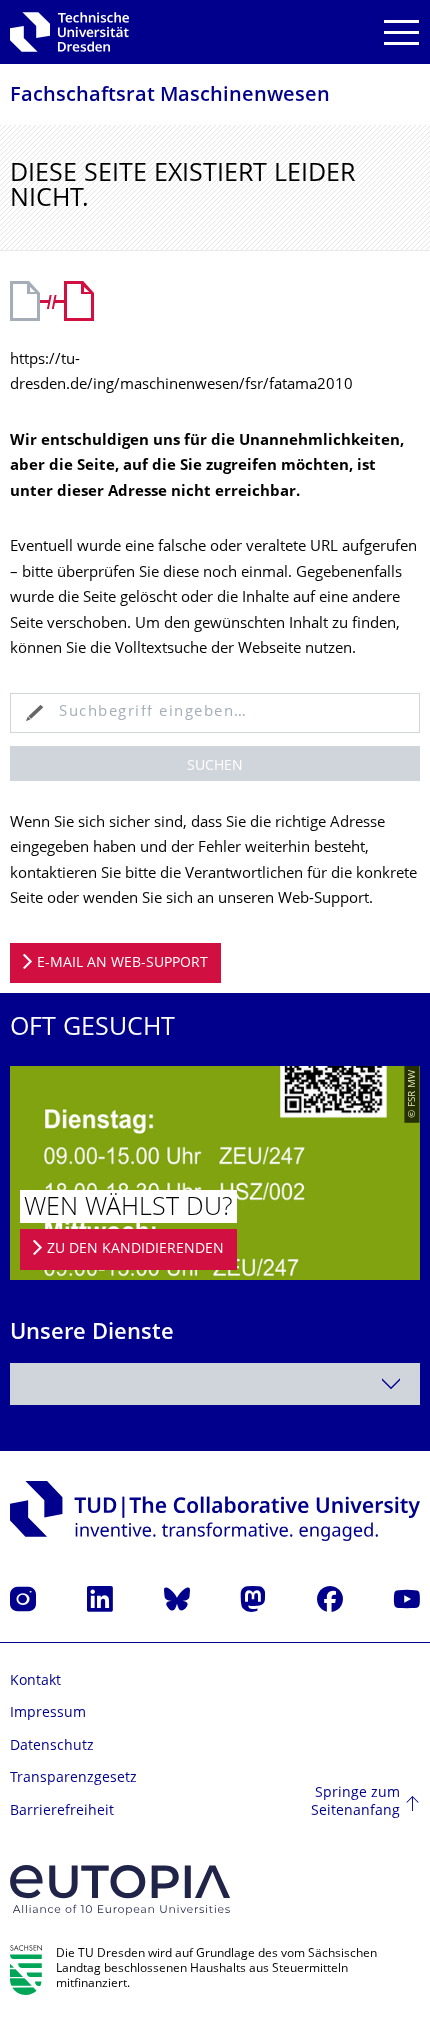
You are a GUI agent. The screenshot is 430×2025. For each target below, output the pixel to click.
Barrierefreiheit (62, 1811)
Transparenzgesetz (73, 1778)
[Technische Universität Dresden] (69, 32)
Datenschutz (52, 1746)
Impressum (48, 1713)
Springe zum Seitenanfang (355, 1802)
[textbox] (215, 1384)
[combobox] (215, 1384)
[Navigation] (401, 32)
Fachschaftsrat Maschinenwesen (170, 96)
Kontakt (35, 1681)
